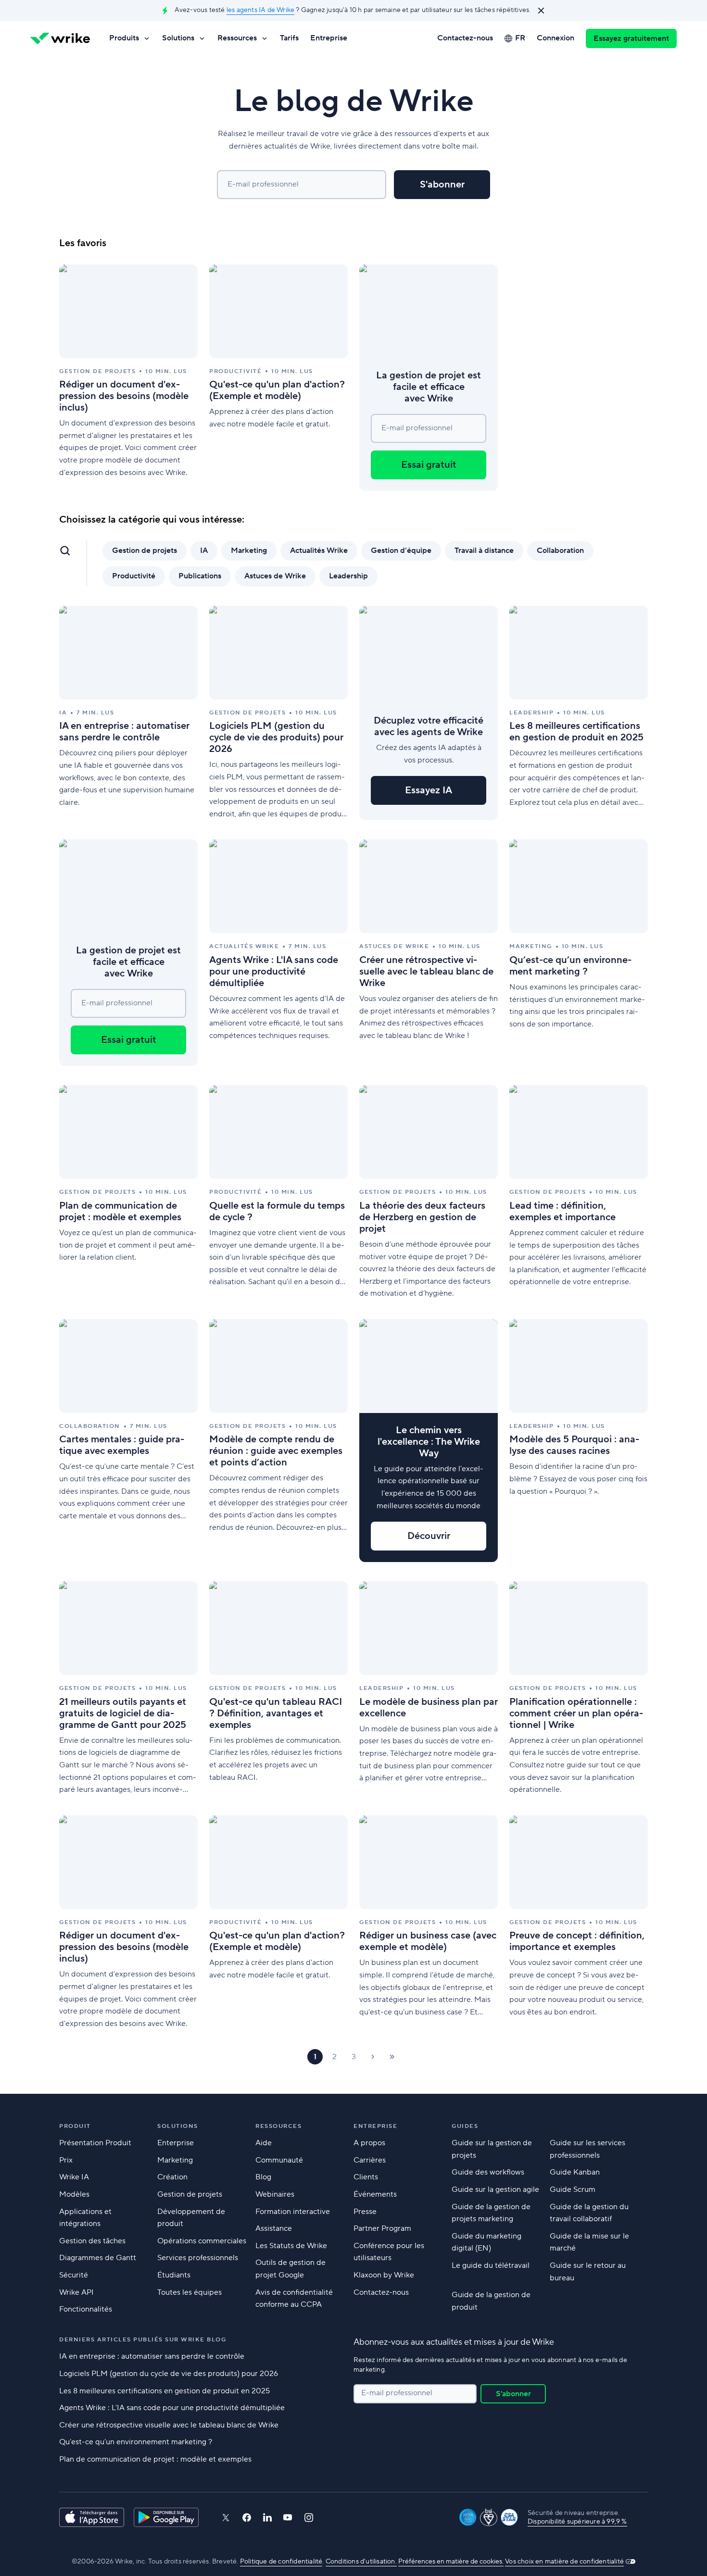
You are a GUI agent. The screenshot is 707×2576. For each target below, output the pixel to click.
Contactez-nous (465, 38)
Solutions (178, 38)
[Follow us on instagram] (309, 2518)
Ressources (237, 38)
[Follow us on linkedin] (267, 2517)
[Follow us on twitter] (226, 2518)
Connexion (555, 38)
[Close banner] (541, 11)
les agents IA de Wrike (260, 10)
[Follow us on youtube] (288, 2517)
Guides (465, 2126)
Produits (124, 38)
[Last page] (392, 2057)
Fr (520, 38)
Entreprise (329, 38)
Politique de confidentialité (281, 2562)
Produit (75, 2126)
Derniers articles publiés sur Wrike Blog (143, 2340)
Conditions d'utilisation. (361, 2562)
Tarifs (289, 38)
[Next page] (373, 2057)
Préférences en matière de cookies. (451, 2562)
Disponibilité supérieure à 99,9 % (577, 2522)
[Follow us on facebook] (247, 2518)
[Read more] (128, 378)
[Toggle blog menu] (65, 550)
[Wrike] (60, 38)
